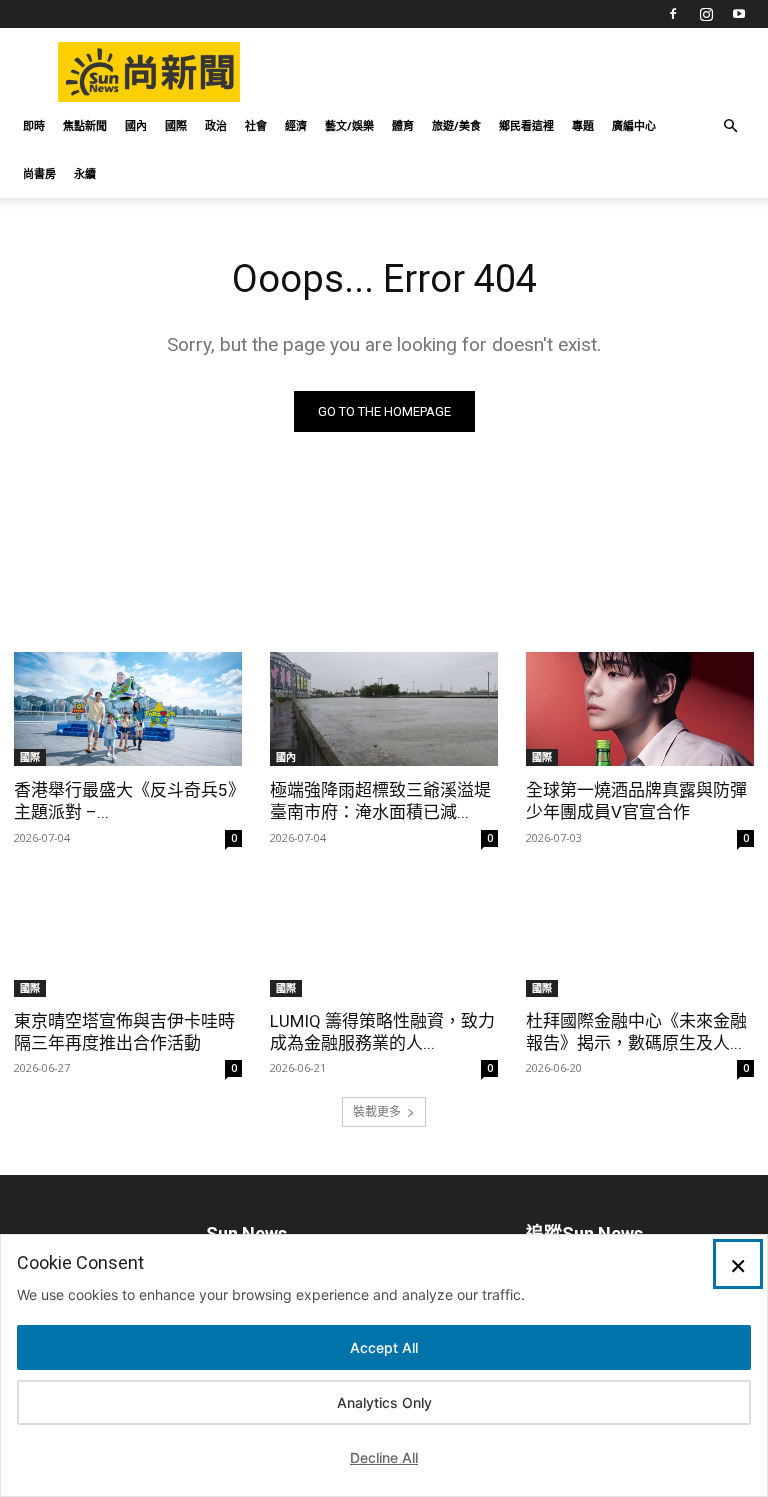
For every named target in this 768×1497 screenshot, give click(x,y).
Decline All (384, 1457)
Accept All (384, 1347)
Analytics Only (384, 1402)
